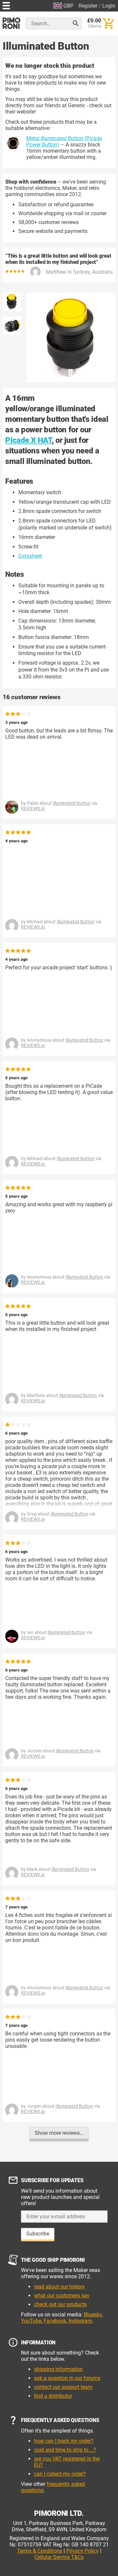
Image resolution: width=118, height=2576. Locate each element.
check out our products (60, 2304)
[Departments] (6, 5)
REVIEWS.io (33, 808)
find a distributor (53, 2396)
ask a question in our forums (67, 2378)
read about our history (59, 2287)
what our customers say (62, 2295)
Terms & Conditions (40, 2551)
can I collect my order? (60, 2474)
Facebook (55, 2321)
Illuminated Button (72, 803)
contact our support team (63, 2387)
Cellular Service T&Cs (59, 2557)
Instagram (80, 2321)
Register (88, 6)
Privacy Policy (82, 2551)
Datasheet (30, 556)
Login (109, 6)
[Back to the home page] (11, 23)
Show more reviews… (59, 2133)
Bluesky (93, 2315)
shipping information (58, 2369)
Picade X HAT (29, 440)
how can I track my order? (64, 2441)
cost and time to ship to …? (65, 2450)
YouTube (31, 2321)
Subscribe (38, 2234)
